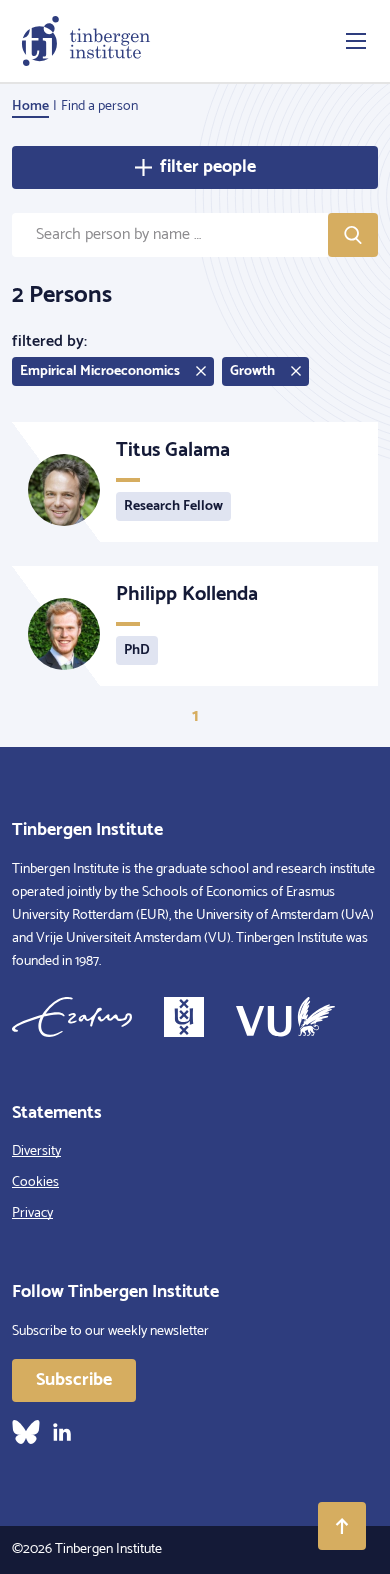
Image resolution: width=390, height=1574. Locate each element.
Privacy (32, 1213)
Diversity (36, 1151)
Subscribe (74, 1380)
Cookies (35, 1182)
